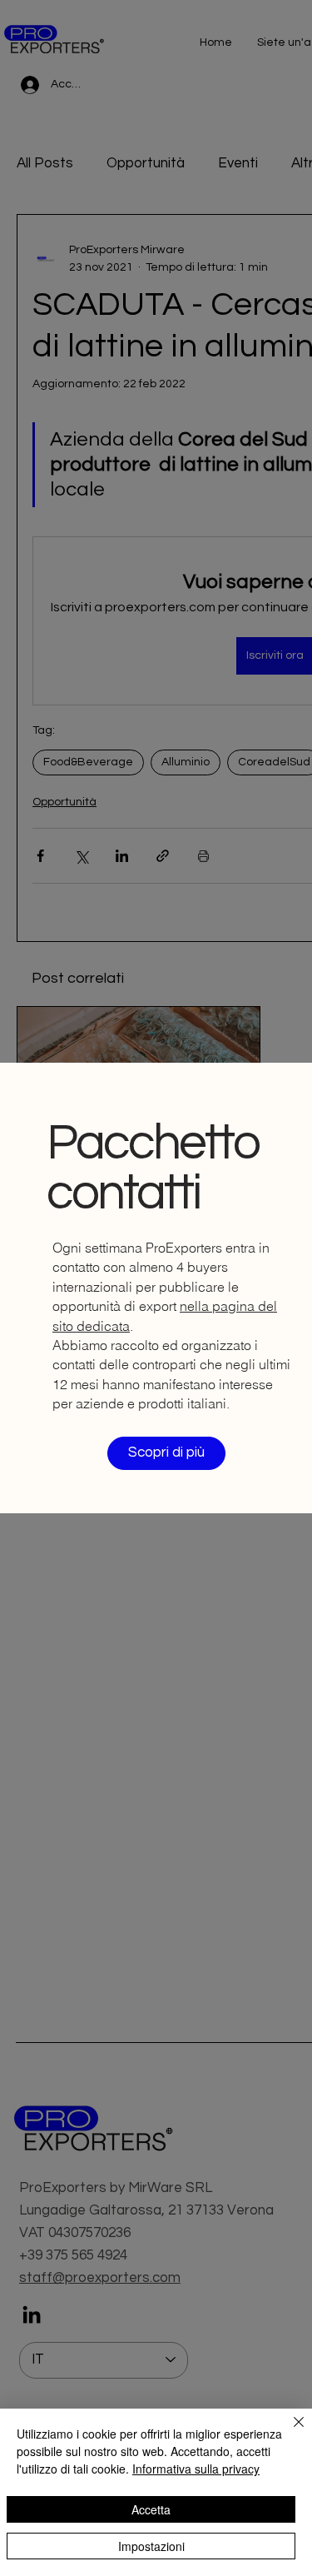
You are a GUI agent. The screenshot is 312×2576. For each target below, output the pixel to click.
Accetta (151, 2509)
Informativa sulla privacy (196, 2469)
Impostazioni (151, 2546)
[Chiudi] (289, 2432)
